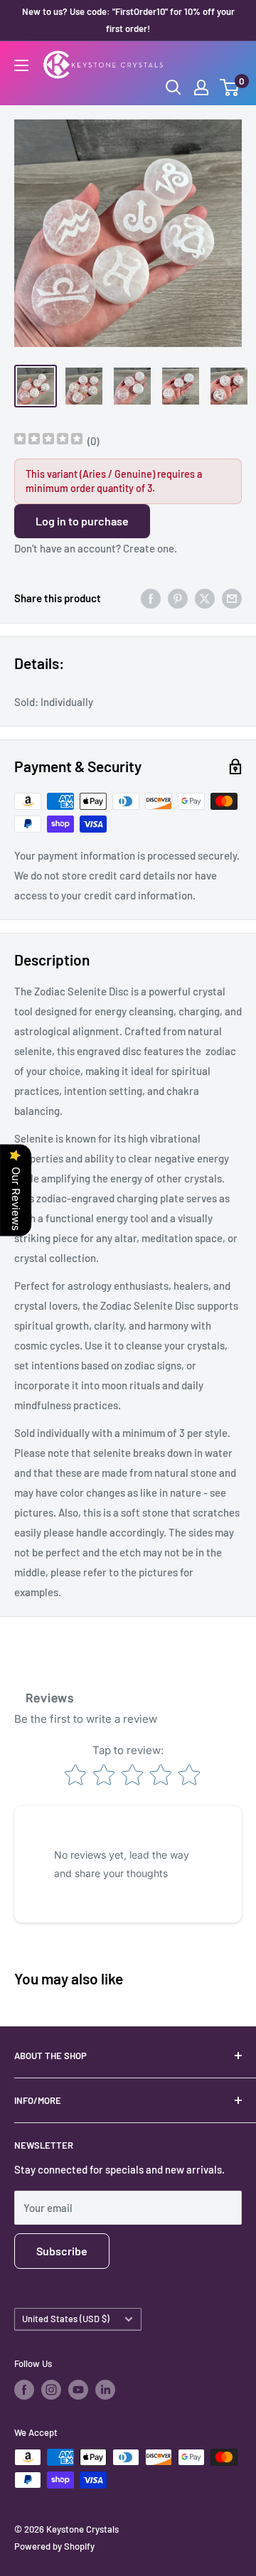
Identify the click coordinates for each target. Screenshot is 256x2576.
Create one (149, 548)
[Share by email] (232, 598)
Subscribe (62, 2251)
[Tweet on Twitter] (205, 598)
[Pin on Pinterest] (178, 598)
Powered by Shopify (54, 2546)
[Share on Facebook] (151, 598)
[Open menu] (21, 65)
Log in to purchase (82, 521)
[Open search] (174, 87)
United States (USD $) (66, 2319)
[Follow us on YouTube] (78, 2390)
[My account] (201, 87)
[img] (48, 440)
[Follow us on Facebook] (24, 2390)
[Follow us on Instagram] (51, 2390)
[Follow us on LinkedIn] (105, 2390)
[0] (230, 87)
